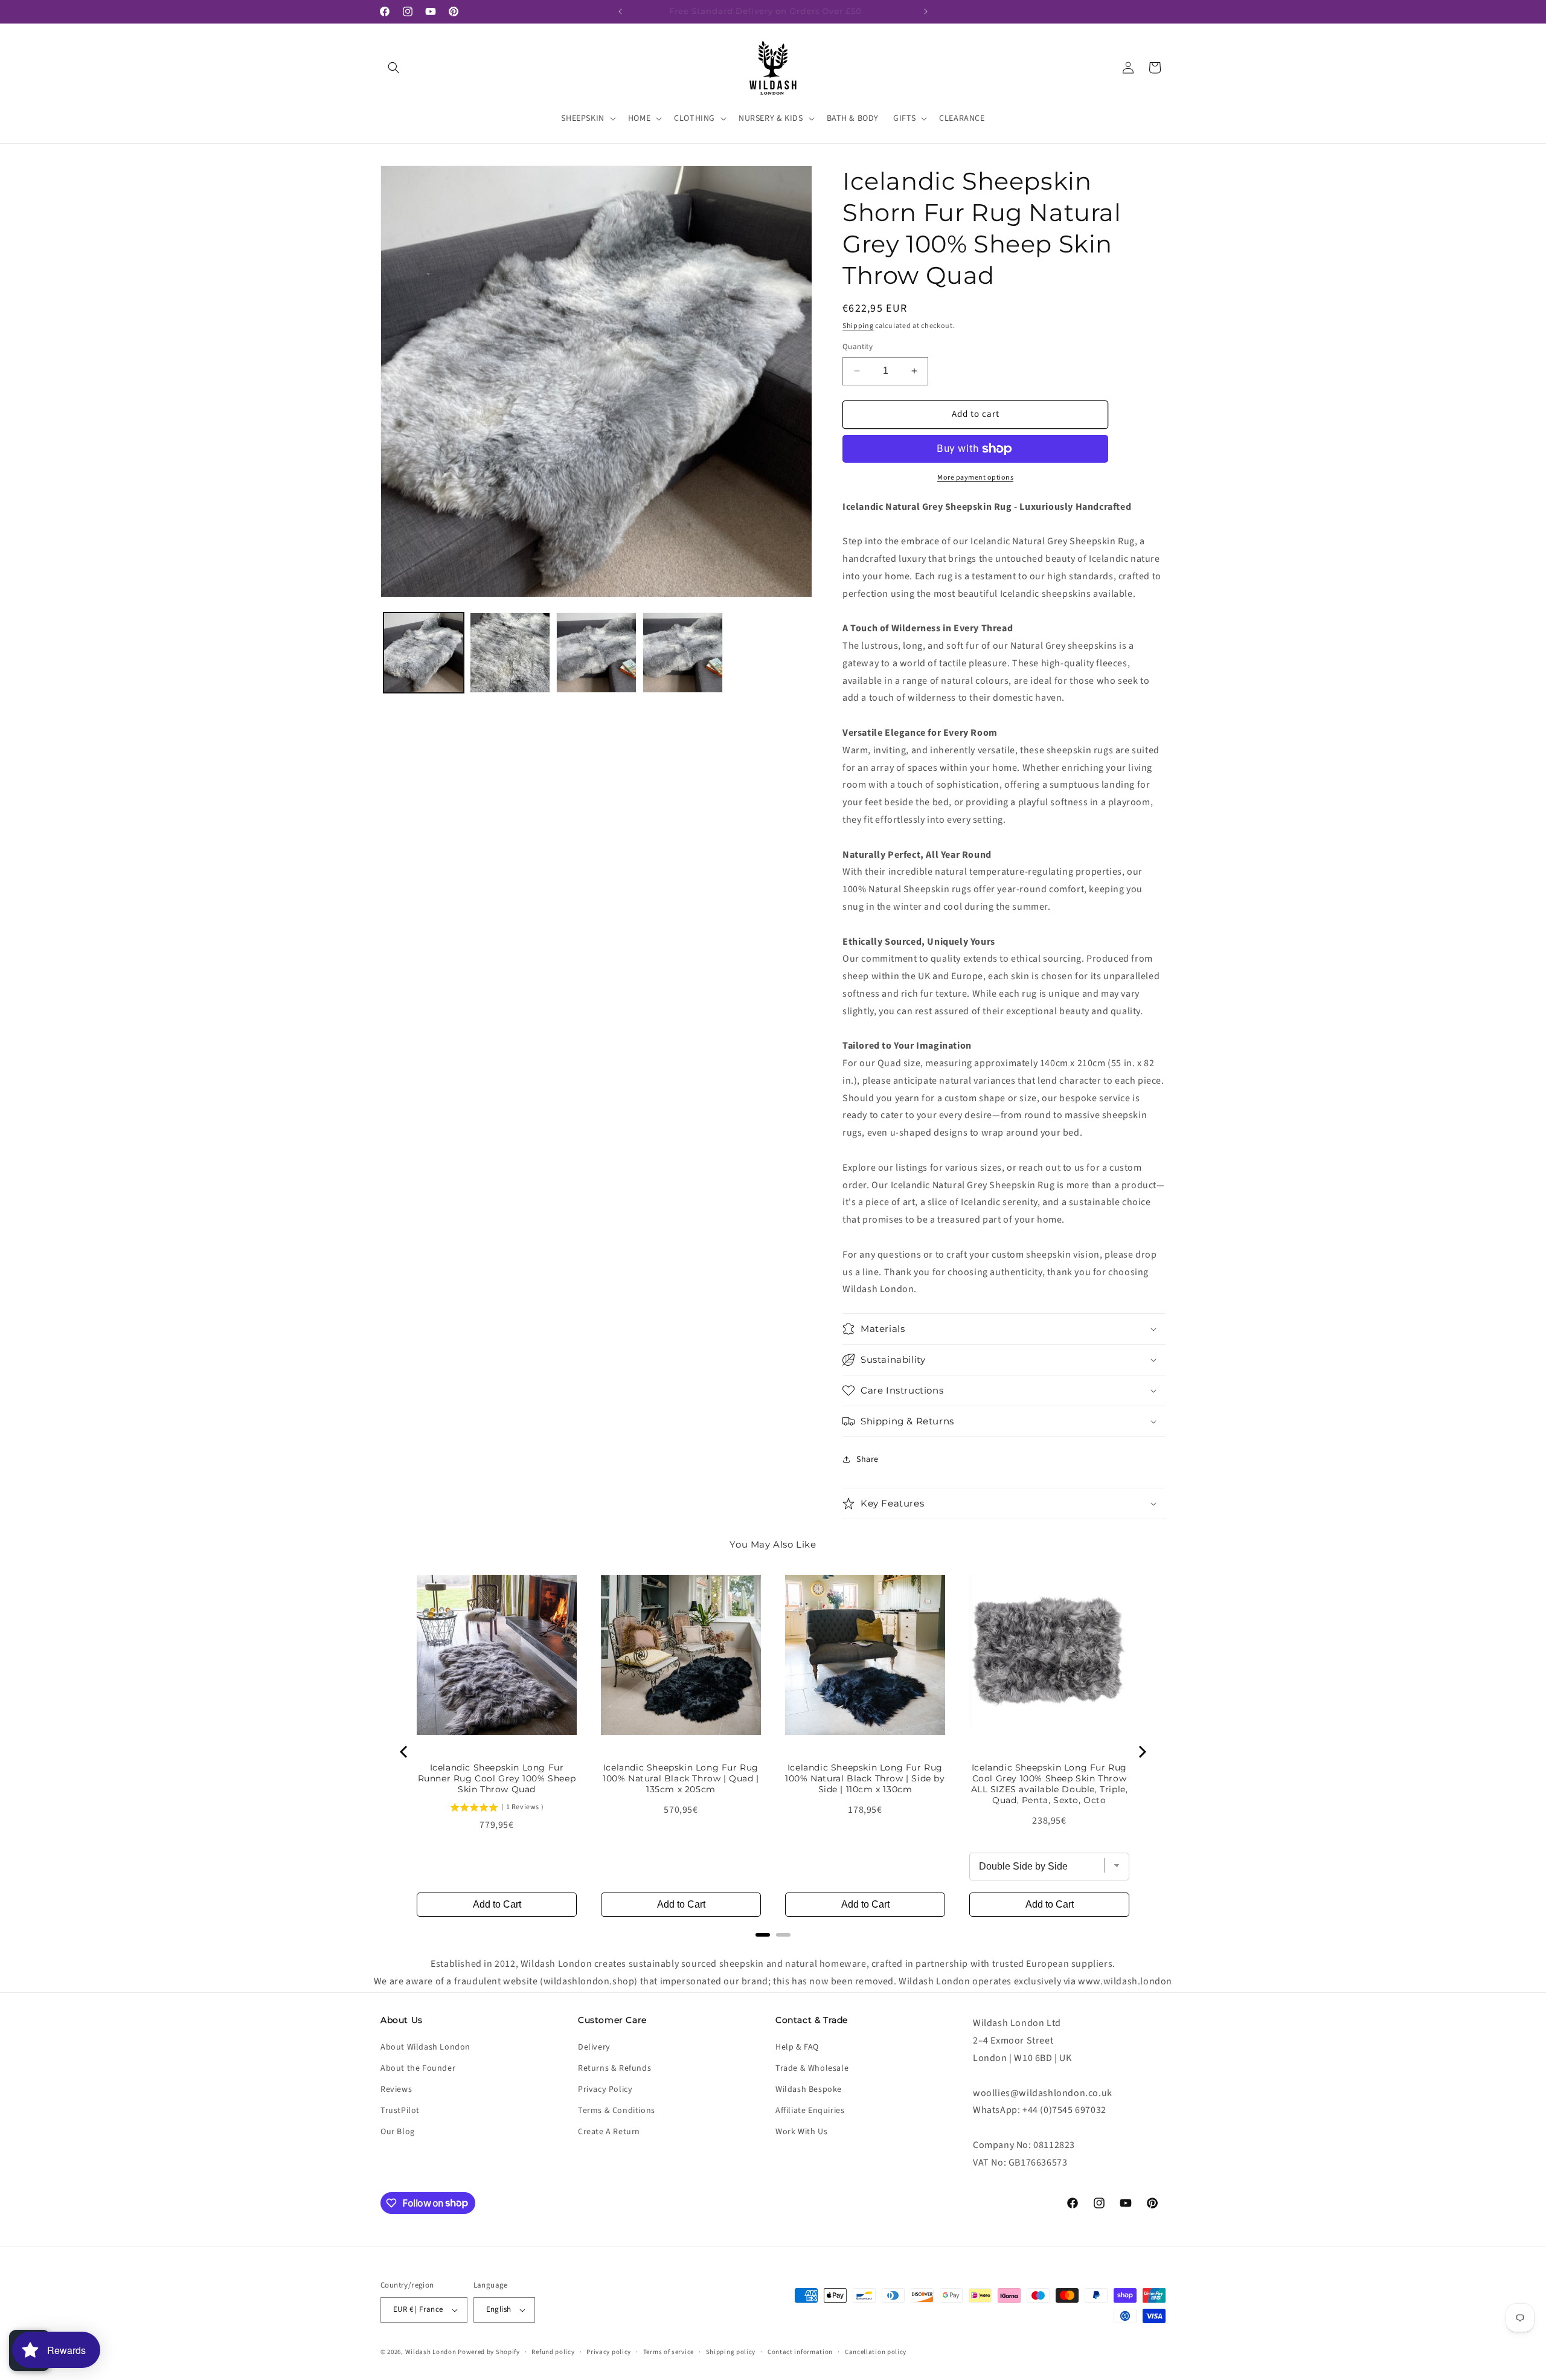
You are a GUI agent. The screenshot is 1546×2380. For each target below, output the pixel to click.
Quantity (858, 347)
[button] (394, 68)
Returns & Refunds (614, 2068)
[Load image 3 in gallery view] (596, 653)
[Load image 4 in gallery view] (683, 653)
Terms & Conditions (617, 2111)
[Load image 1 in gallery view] (424, 653)
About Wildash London (425, 2047)
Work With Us (801, 2132)
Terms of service (669, 2352)
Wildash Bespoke (809, 2089)
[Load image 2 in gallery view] (510, 653)
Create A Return (609, 2132)
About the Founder (418, 2068)
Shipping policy (731, 2352)
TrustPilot (400, 2111)
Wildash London (431, 2352)
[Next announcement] (926, 11)
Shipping (858, 326)
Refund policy (553, 2352)
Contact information (800, 2352)
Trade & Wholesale (812, 2068)
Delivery (594, 2047)
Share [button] (868, 1459)
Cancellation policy (876, 2352)
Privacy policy (609, 2352)
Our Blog (398, 2132)
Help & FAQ (797, 2047)
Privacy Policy (605, 2089)
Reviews (396, 2089)
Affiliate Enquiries (810, 2111)
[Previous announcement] (620, 11)
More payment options (975, 478)
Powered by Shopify (489, 2352)
